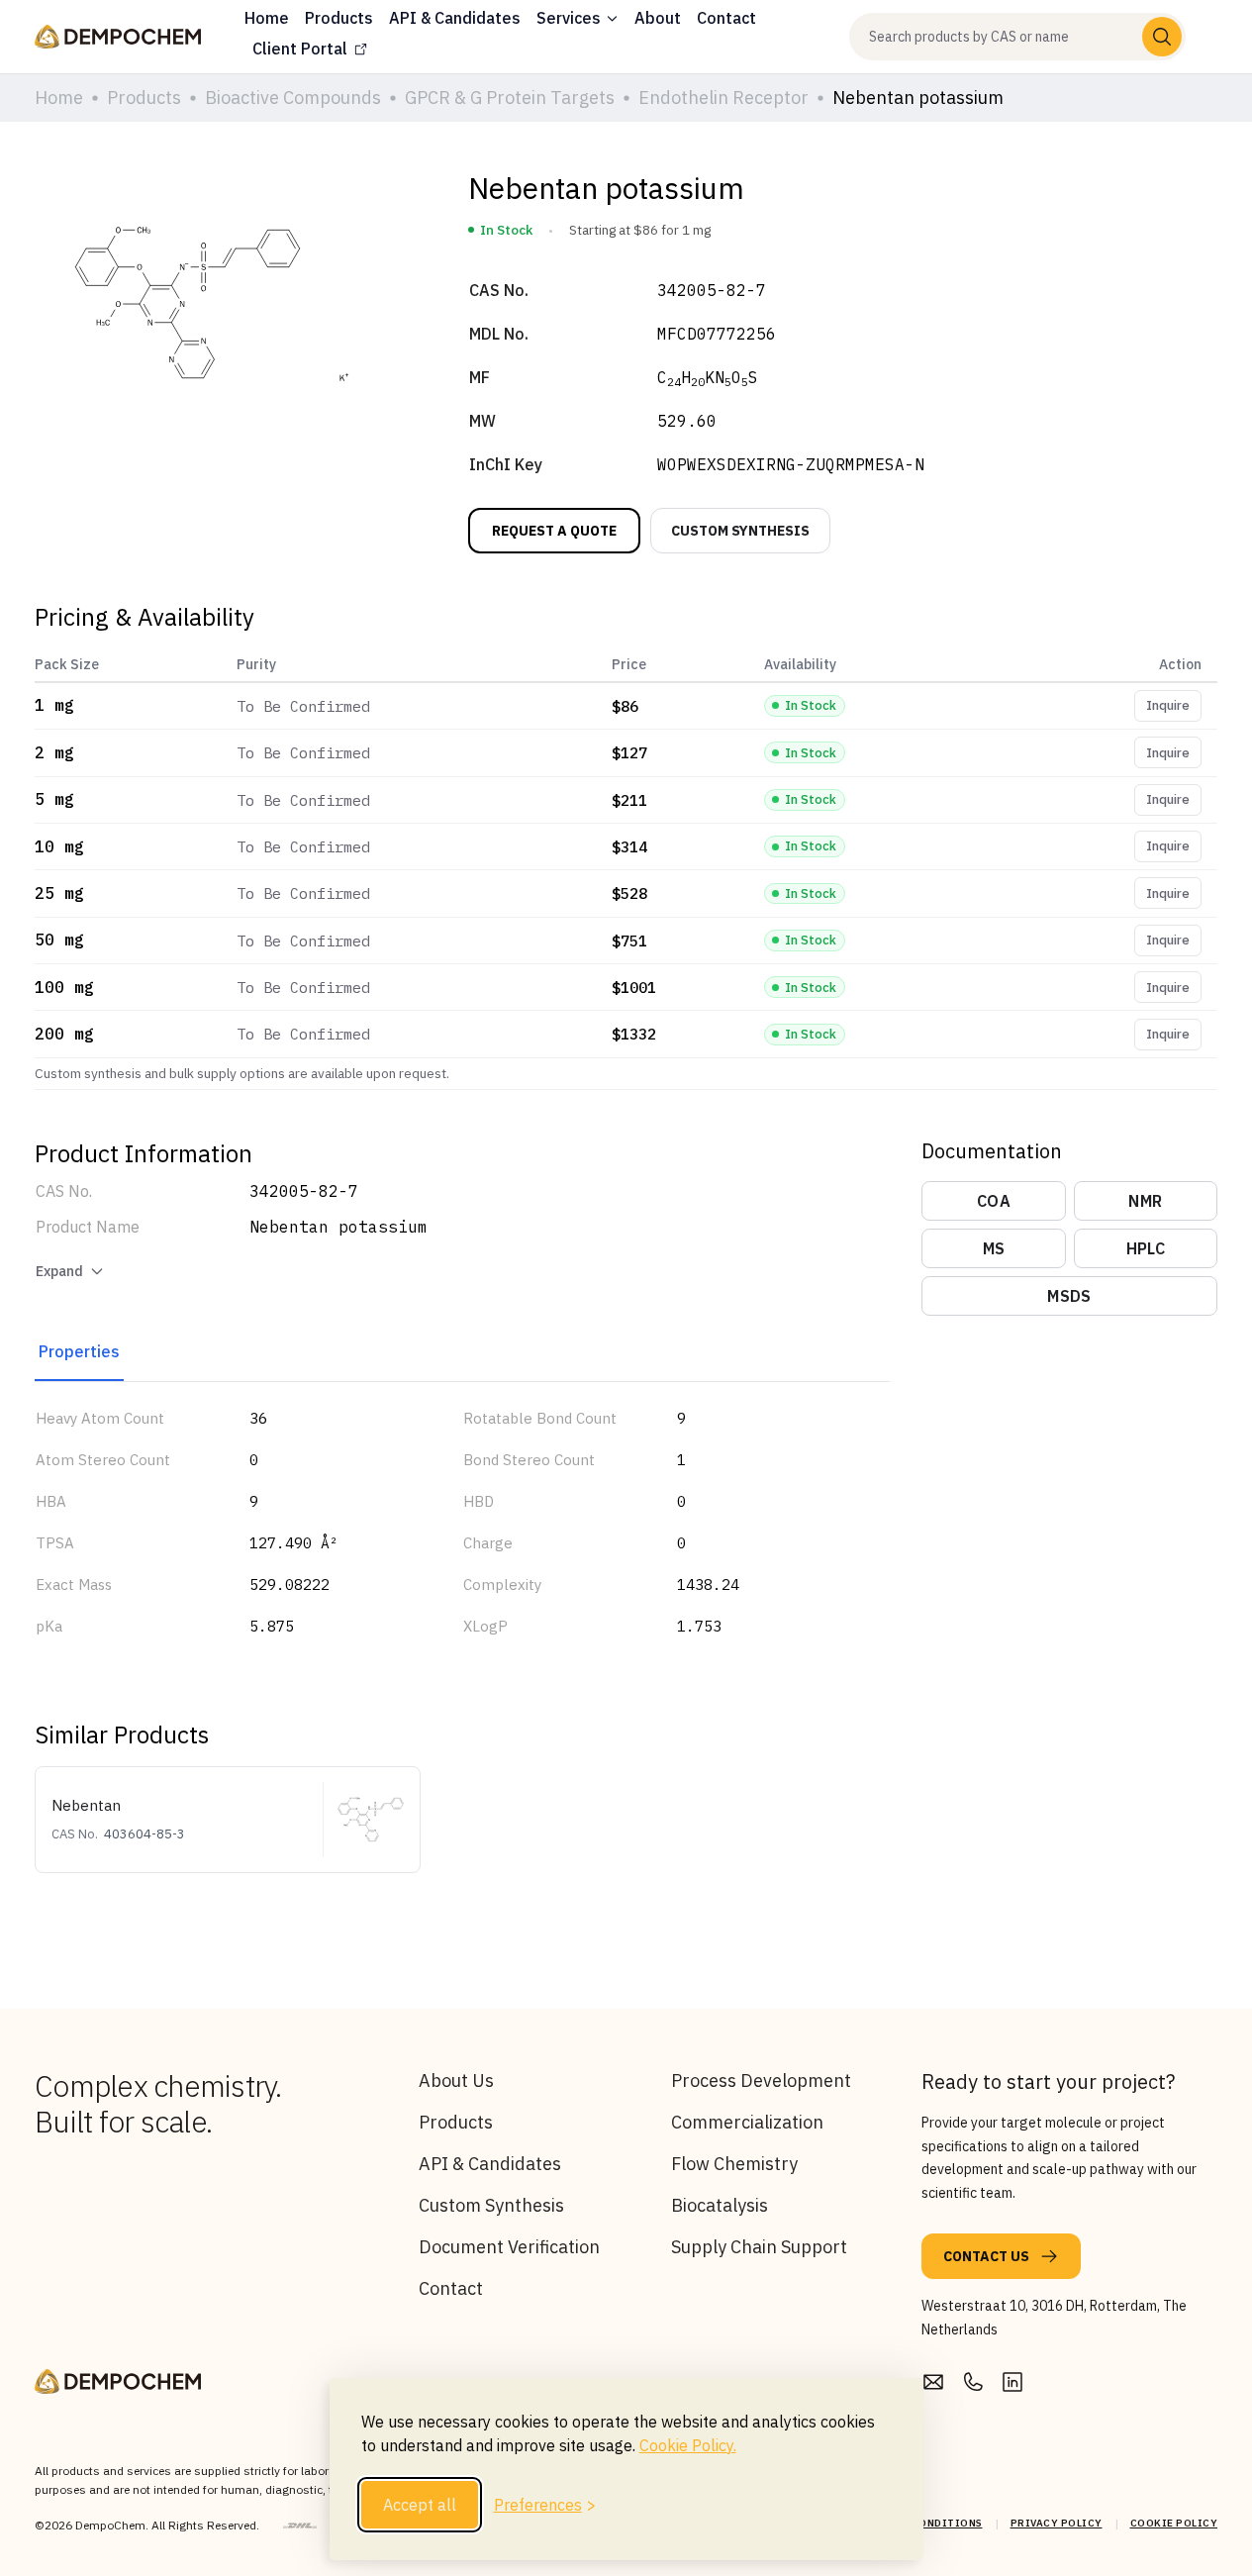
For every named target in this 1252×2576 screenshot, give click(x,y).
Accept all (420, 2505)
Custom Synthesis (491, 2205)
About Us (456, 2081)
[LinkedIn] (1012, 2382)
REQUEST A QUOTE (554, 531)
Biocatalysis (720, 2205)
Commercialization (747, 2122)
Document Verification (509, 2247)
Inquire (1168, 705)
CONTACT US (986, 2256)
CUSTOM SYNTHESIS (740, 531)
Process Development (761, 2081)
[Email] (933, 2382)
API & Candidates (490, 2164)
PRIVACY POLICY (1057, 2523)
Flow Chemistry (734, 2164)
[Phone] (973, 2382)
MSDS (1069, 1296)
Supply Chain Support (759, 2247)
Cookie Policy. (688, 2445)
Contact (451, 2288)
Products (456, 2122)
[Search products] (1162, 37)
